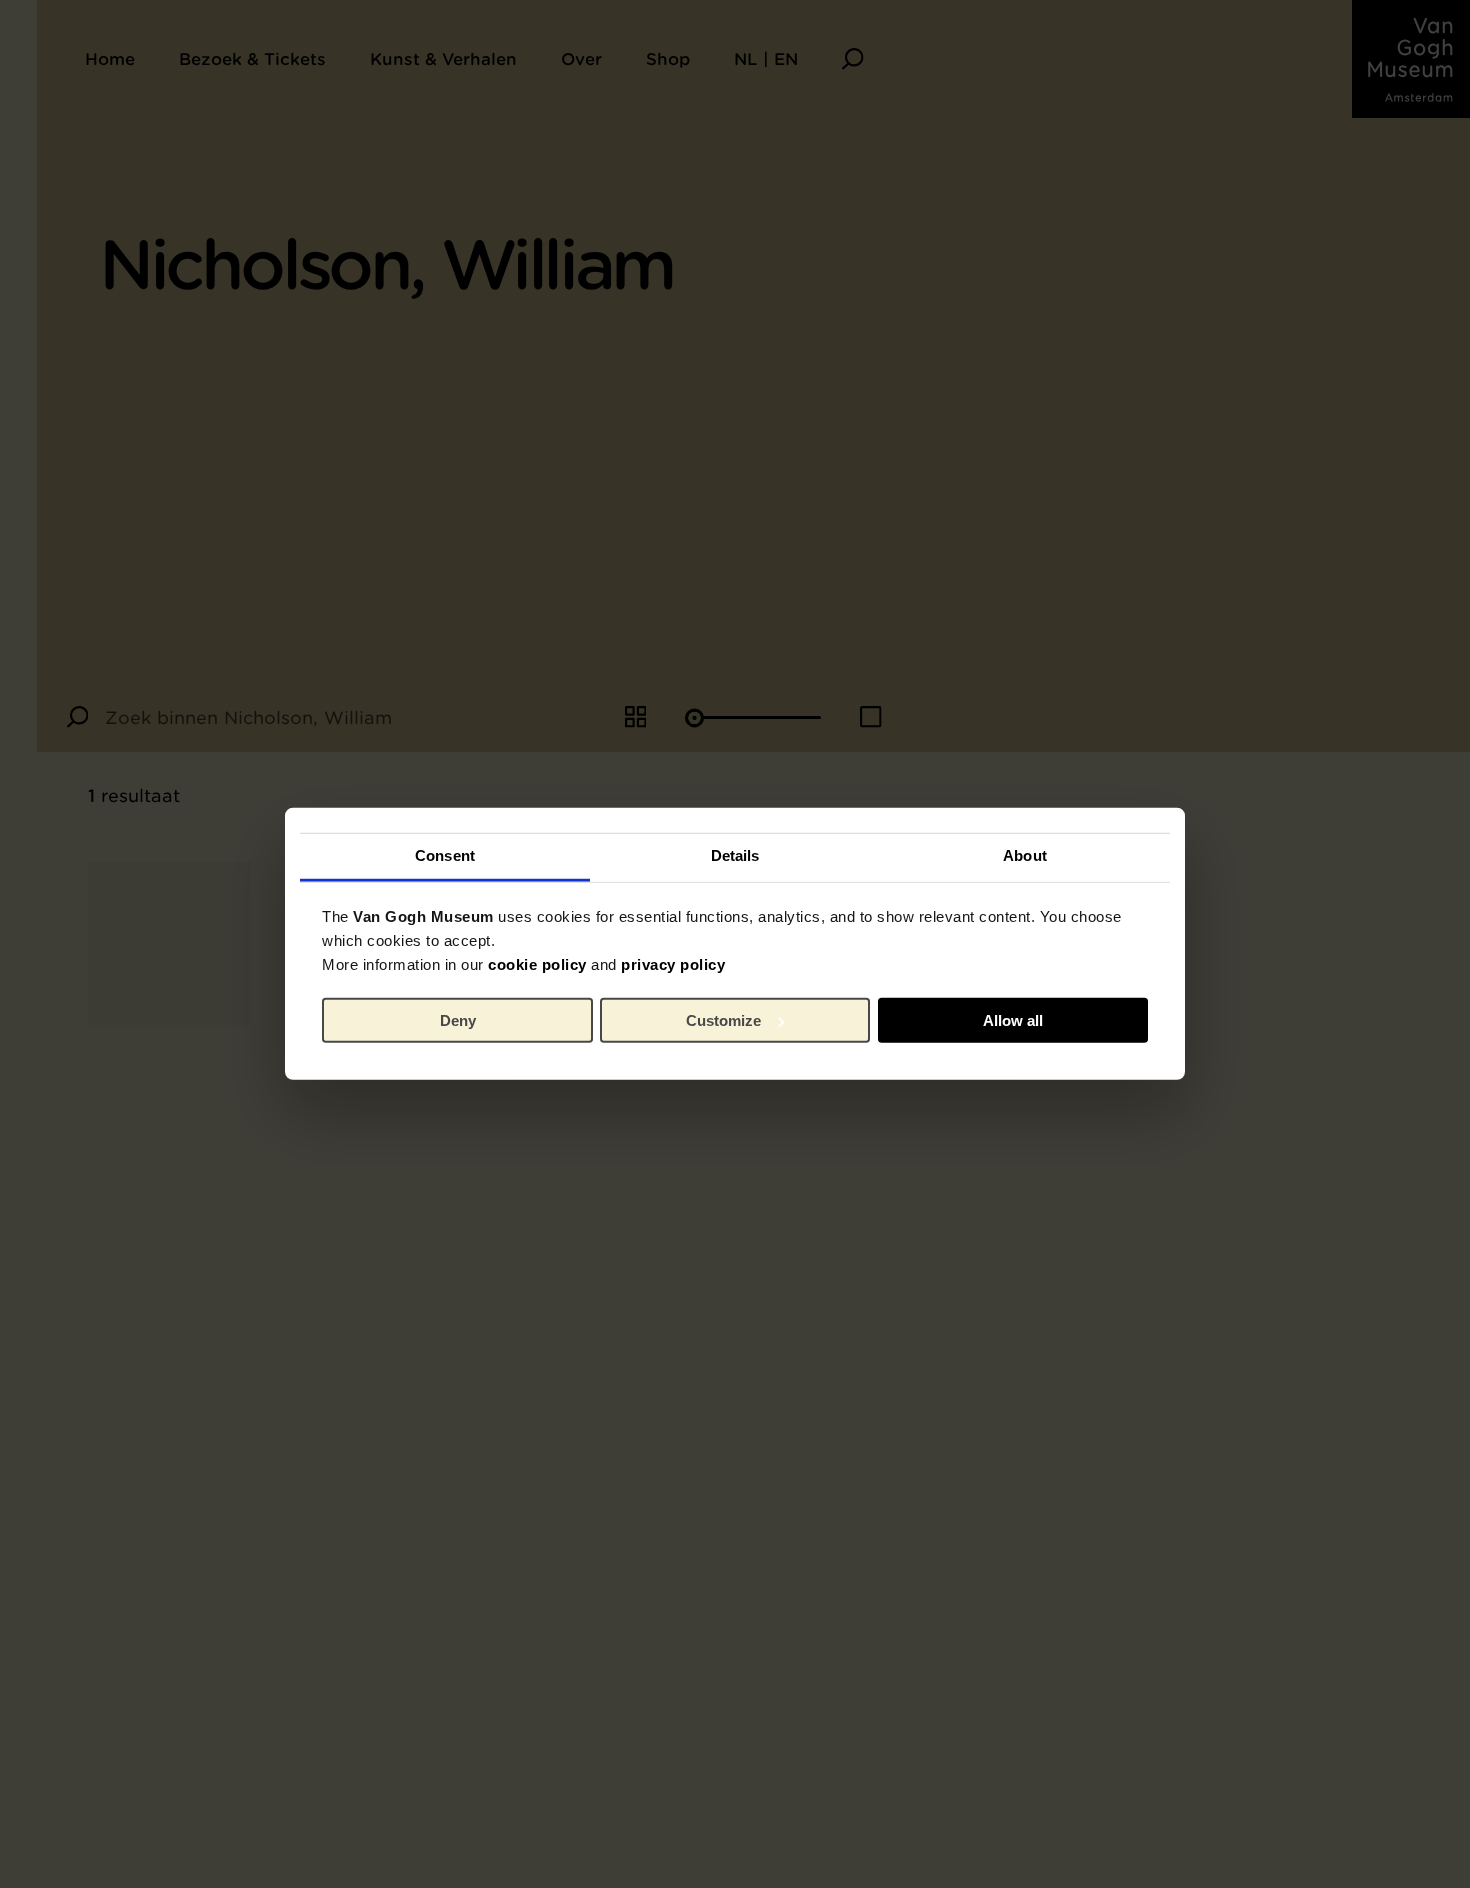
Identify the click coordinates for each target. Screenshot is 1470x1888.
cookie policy (537, 964)
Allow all (1013, 1020)
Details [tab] (735, 855)
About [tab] (1025, 855)
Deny (458, 1020)
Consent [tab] (445, 855)
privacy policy (673, 964)
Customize (723, 1020)
